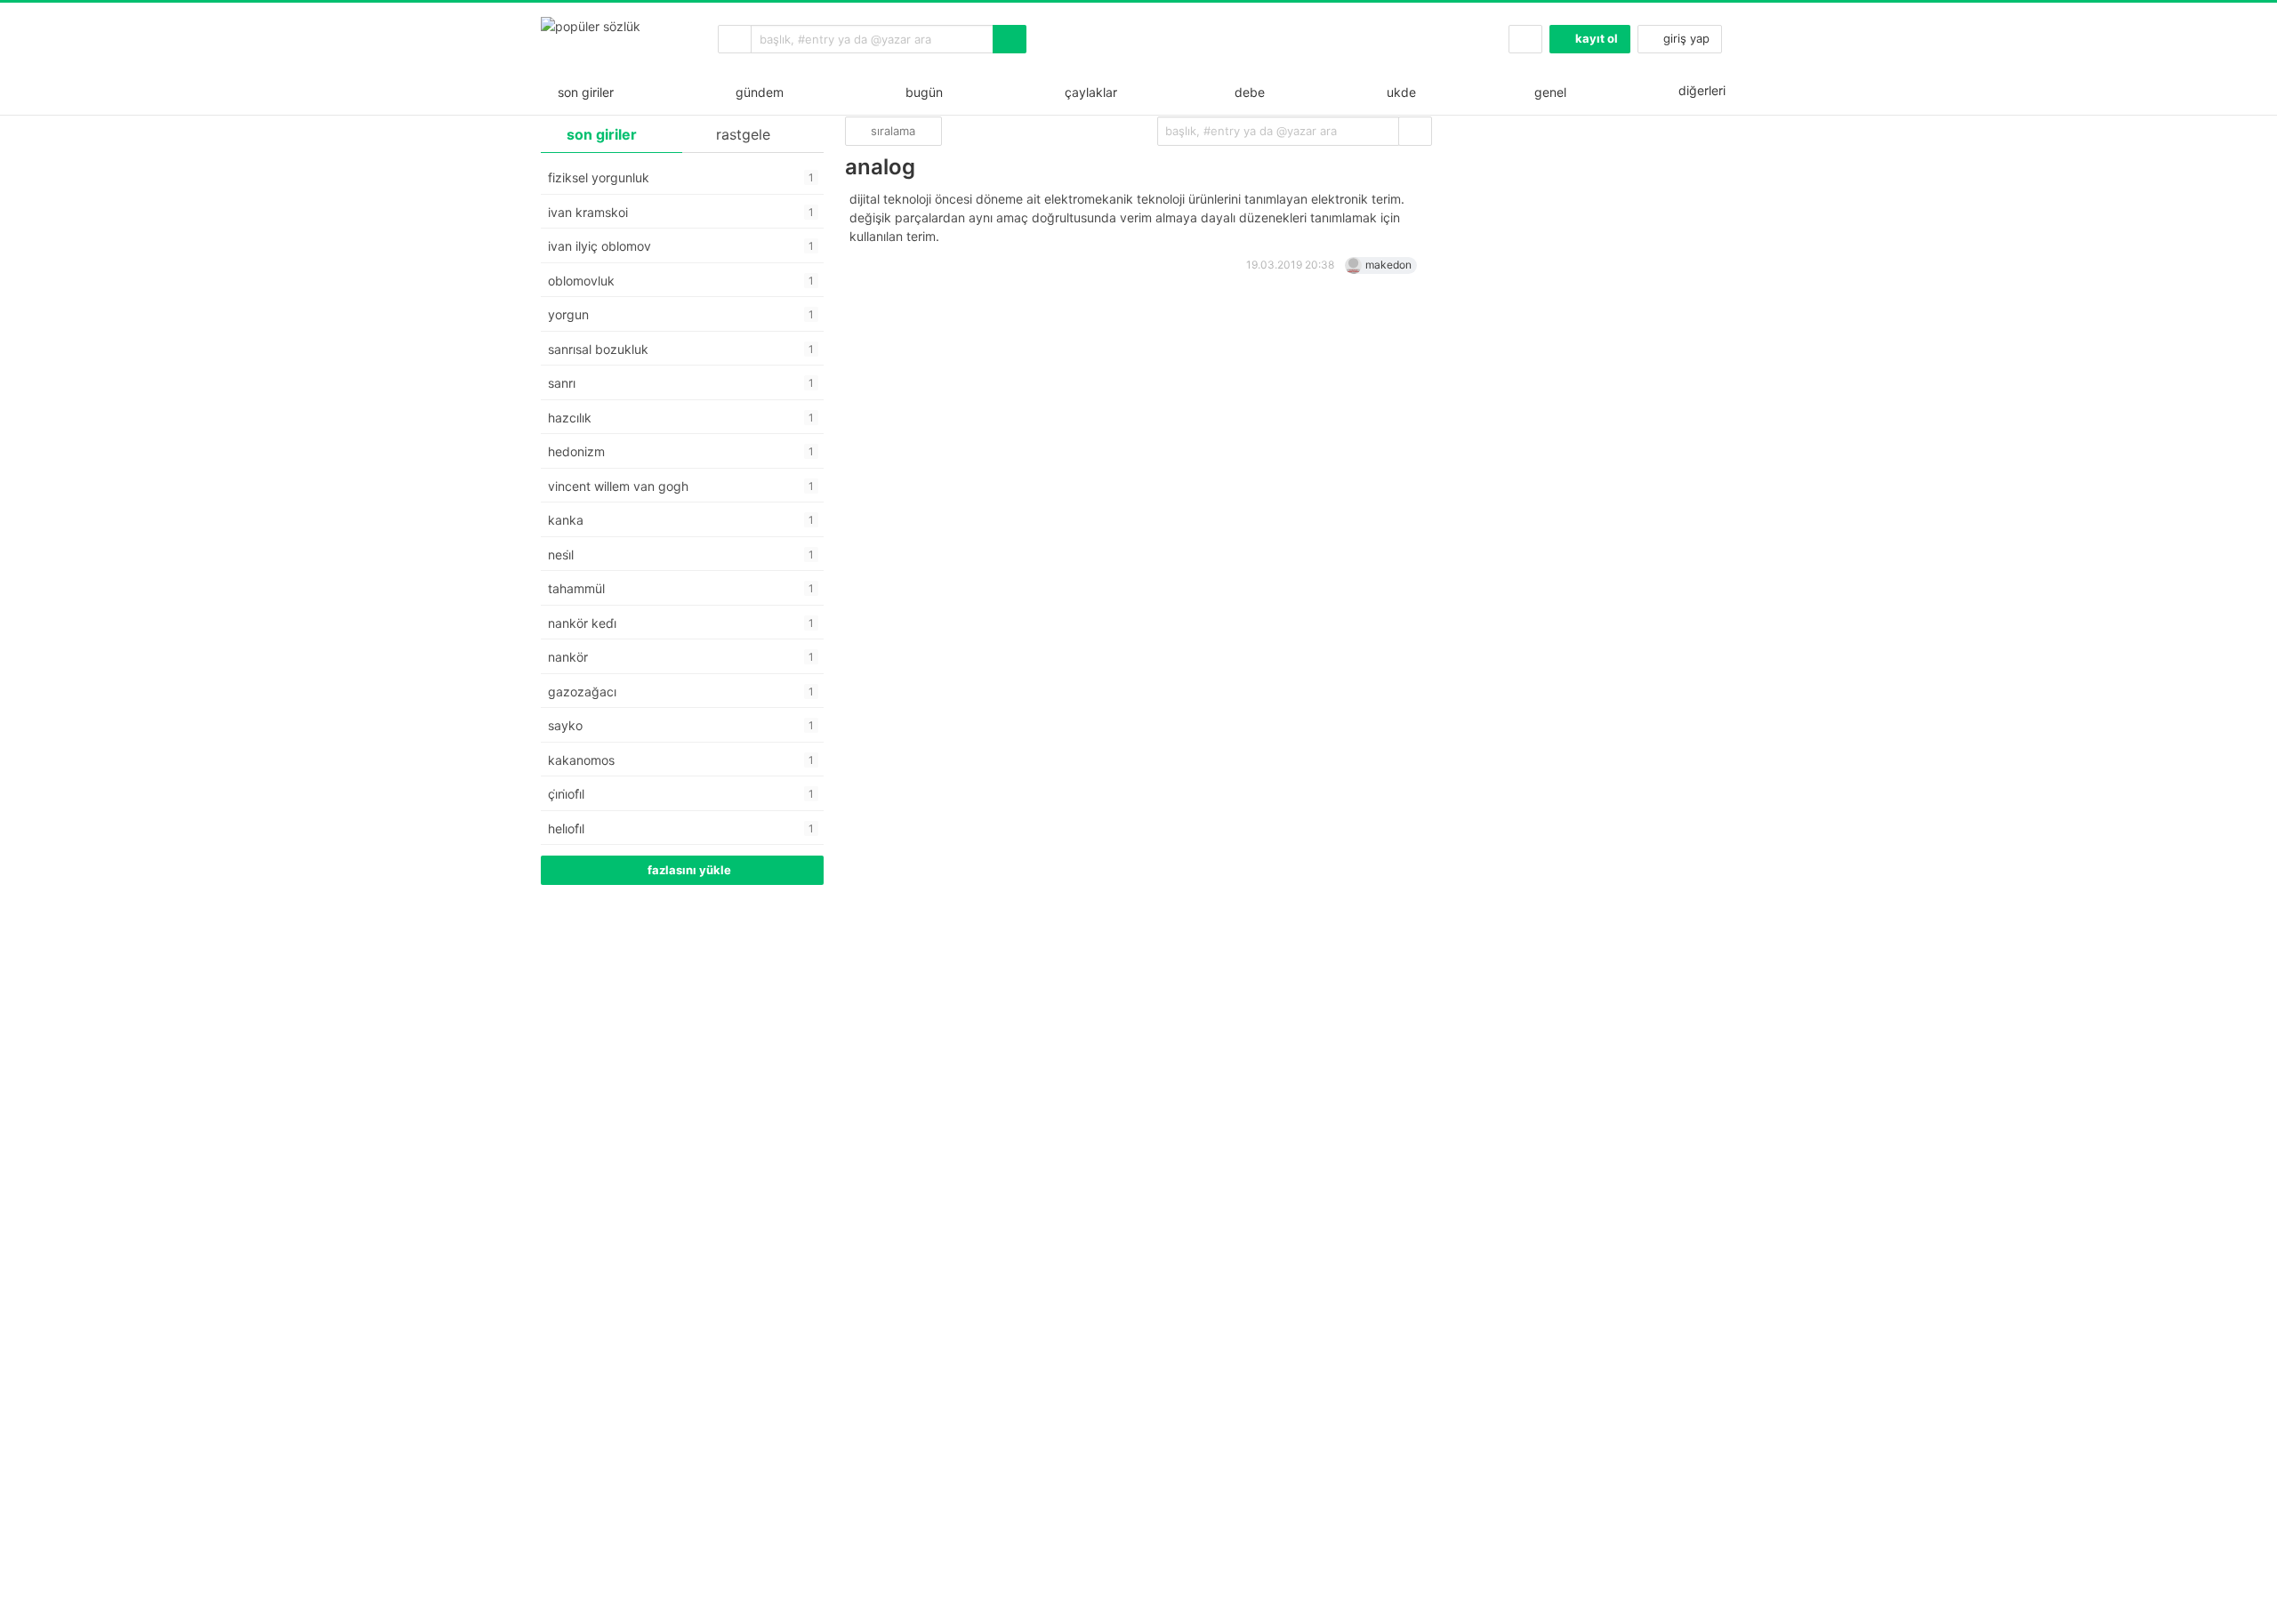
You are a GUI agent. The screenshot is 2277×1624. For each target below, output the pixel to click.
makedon (1388, 265)
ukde (1398, 92)
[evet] (1415, 131)
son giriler (582, 92)
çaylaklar (1087, 92)
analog (880, 167)
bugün (921, 92)
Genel (1549, 92)
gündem (756, 92)
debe (1248, 92)
